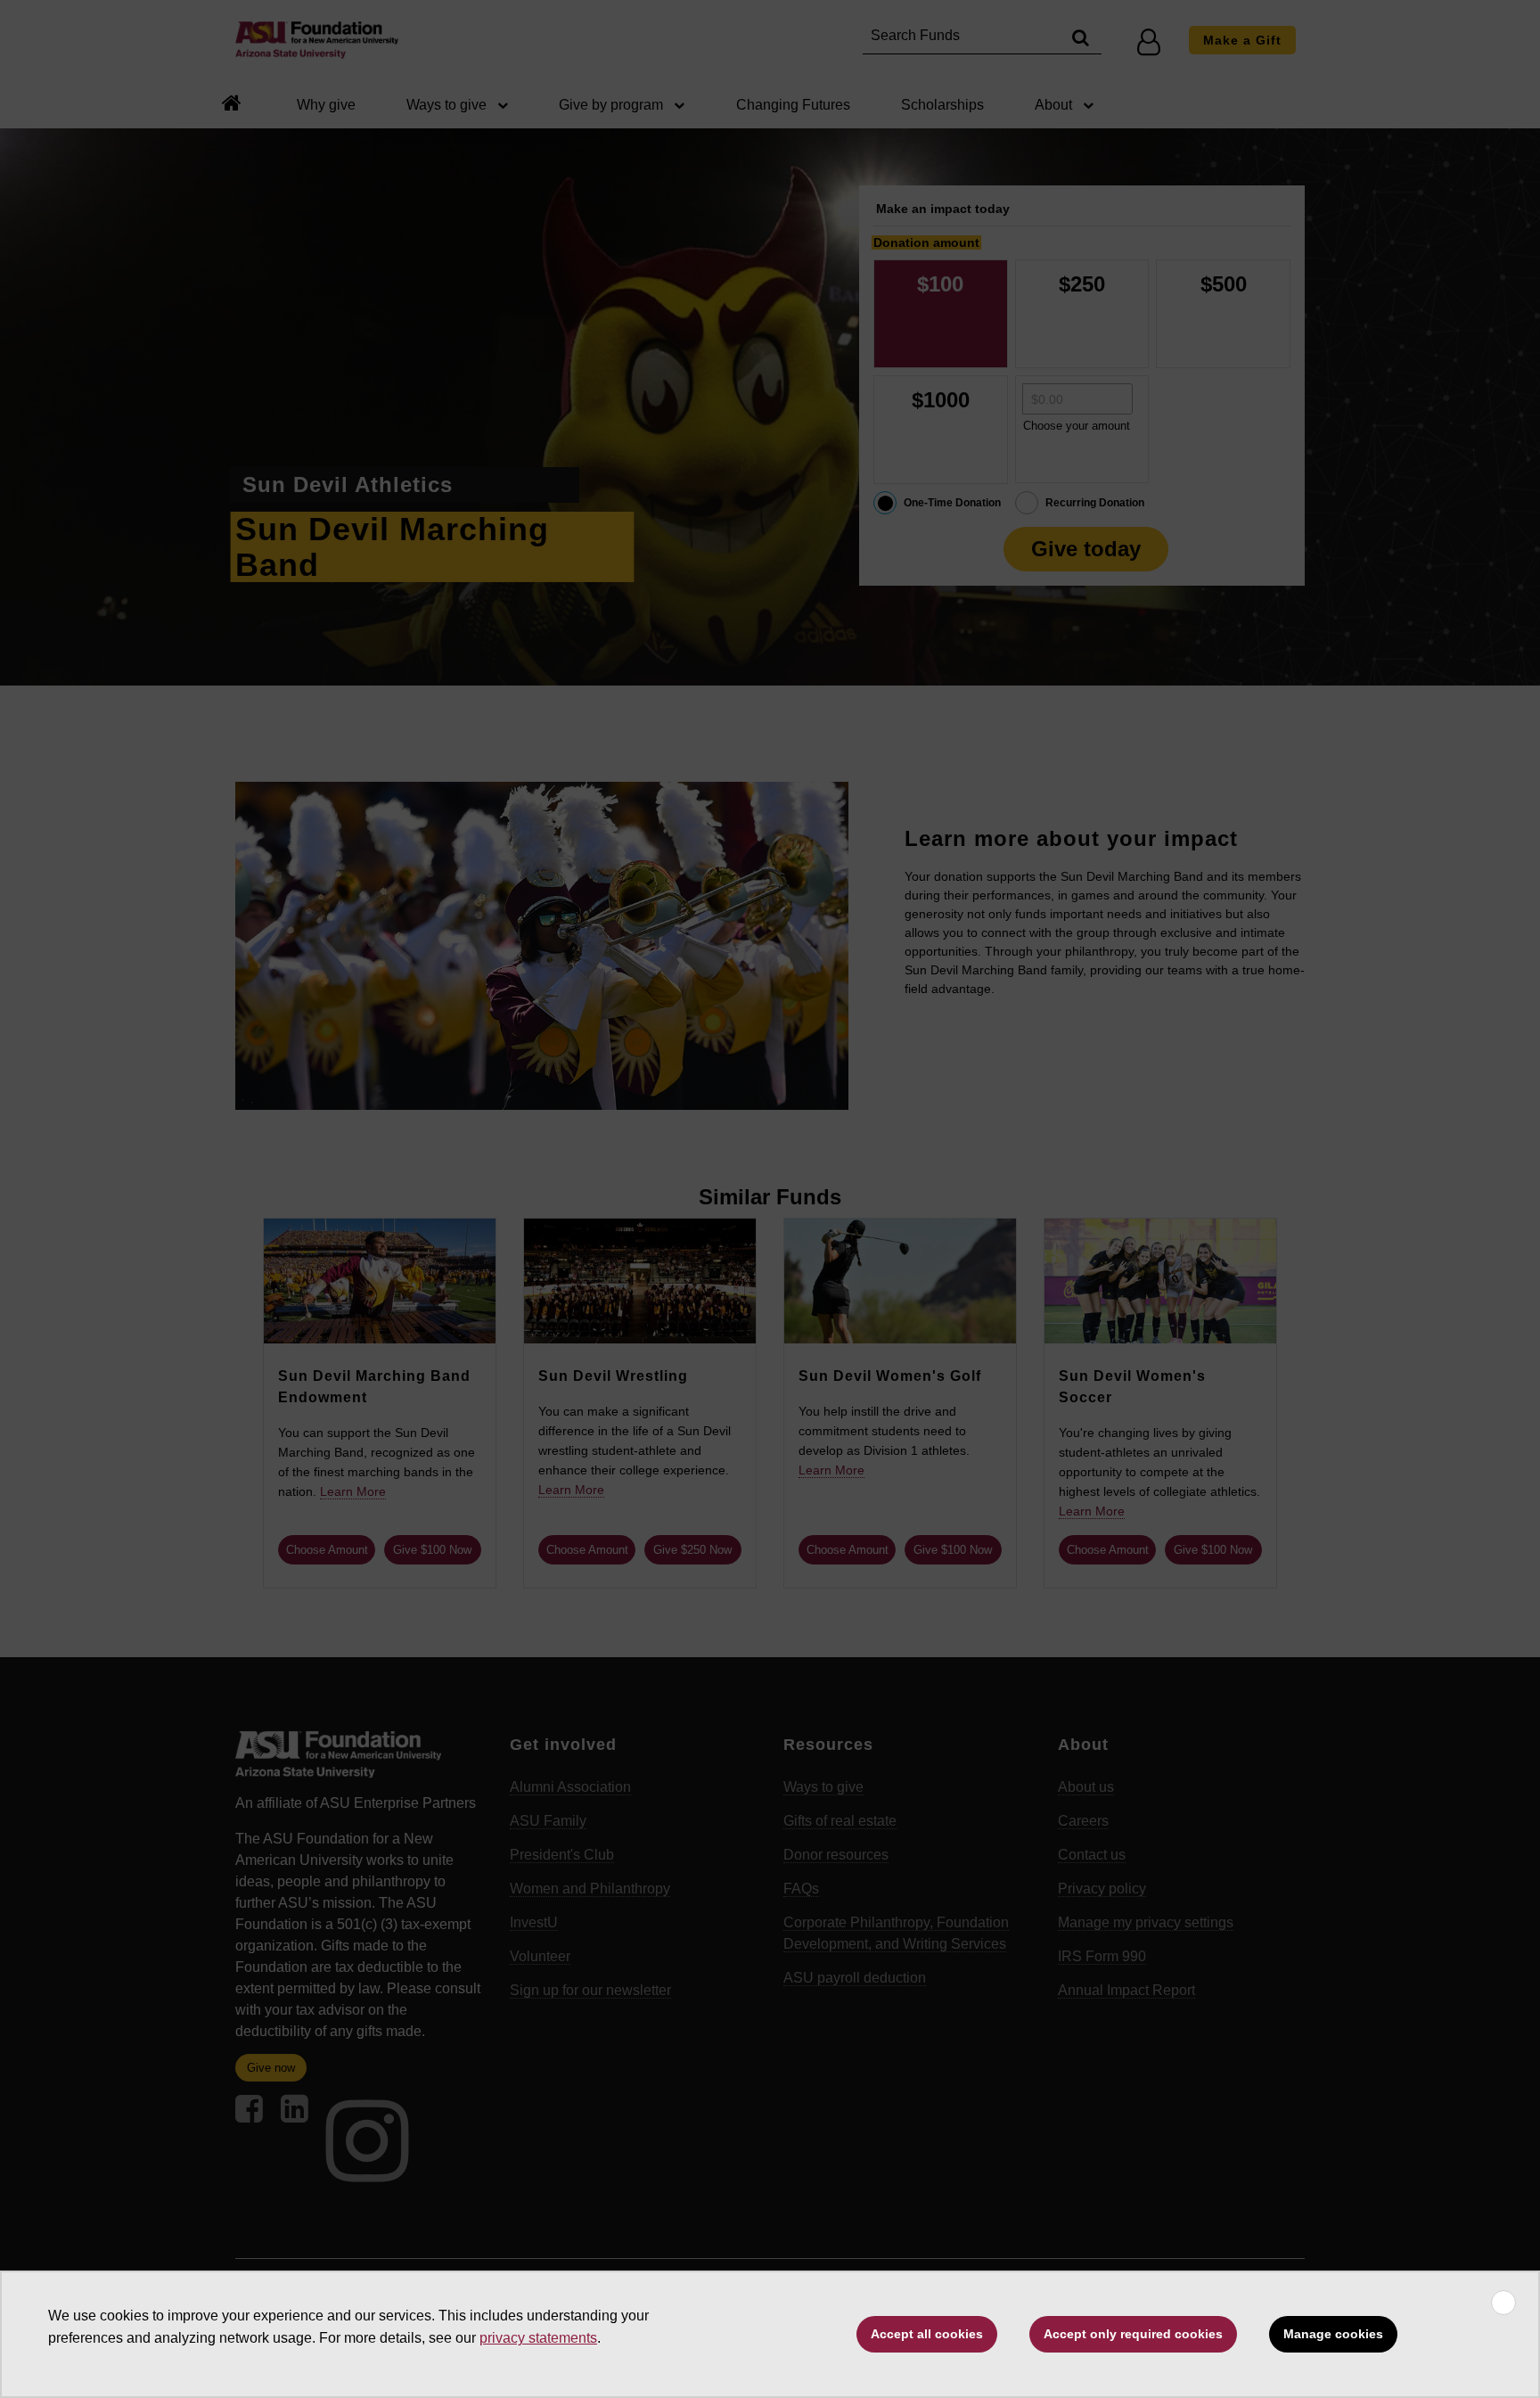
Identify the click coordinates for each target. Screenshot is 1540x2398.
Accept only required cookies (1133, 2334)
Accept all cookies (927, 2334)
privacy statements (538, 2338)
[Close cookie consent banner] (1503, 2303)
